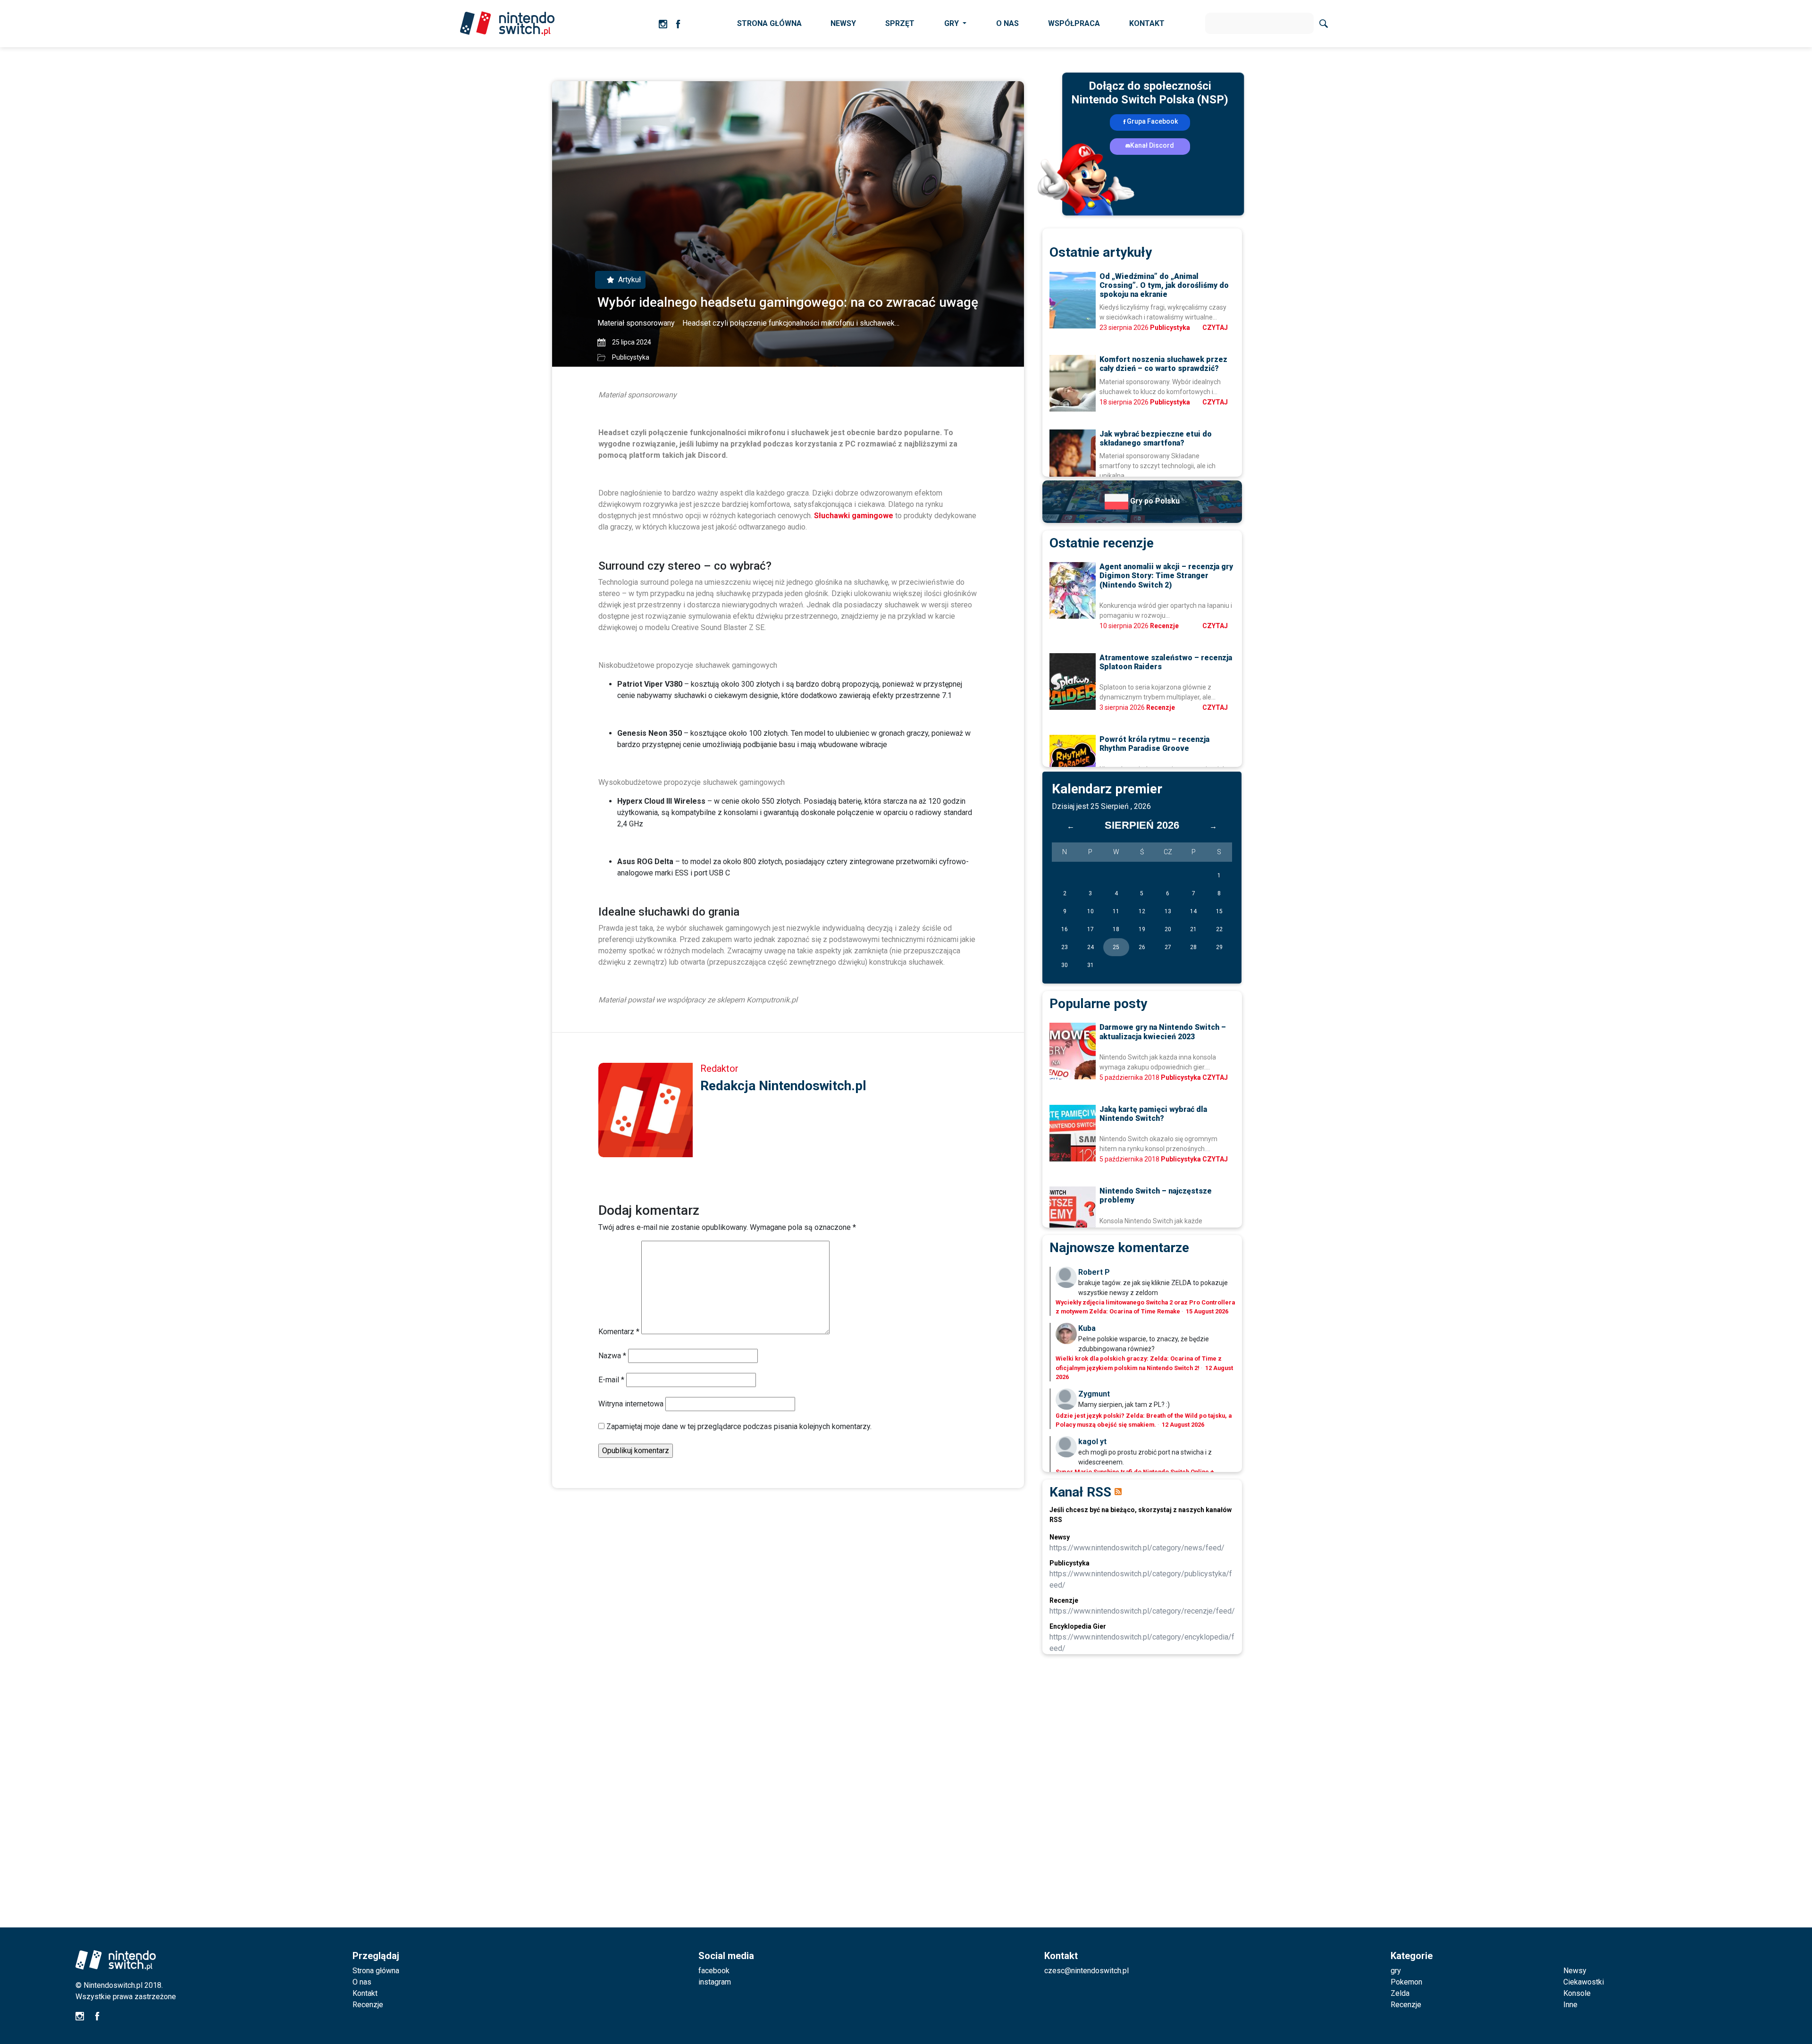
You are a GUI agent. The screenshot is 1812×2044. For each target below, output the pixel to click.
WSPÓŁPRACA (1074, 23)
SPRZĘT (900, 23)
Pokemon (1406, 1982)
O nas (362, 1982)
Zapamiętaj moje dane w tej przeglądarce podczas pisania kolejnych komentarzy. (739, 1426)
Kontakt (365, 1993)
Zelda (1400, 1993)
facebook (714, 1971)
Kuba (1087, 1328)
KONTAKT (1147, 23)
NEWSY (843, 23)
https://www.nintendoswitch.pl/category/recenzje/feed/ (1142, 1611)
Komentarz (619, 1332)
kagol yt (1092, 1442)
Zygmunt (1094, 1394)
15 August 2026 (1207, 1311)
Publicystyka (631, 357)
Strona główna (376, 1971)
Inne (1570, 2005)
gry (1396, 1971)
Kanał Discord (1152, 145)
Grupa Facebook (1152, 121)
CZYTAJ (1215, 328)
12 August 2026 (1183, 1425)
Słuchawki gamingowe (854, 516)
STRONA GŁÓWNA (769, 23)
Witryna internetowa (631, 1404)
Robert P (1094, 1272)
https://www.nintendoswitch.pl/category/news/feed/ (1137, 1548)
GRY (952, 23)
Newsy (1575, 1971)
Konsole (1577, 1993)
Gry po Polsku (1154, 501)
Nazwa (612, 1356)
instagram (715, 1982)
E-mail (611, 1380)
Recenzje (1164, 626)
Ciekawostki (1584, 1982)
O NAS (1007, 23)
